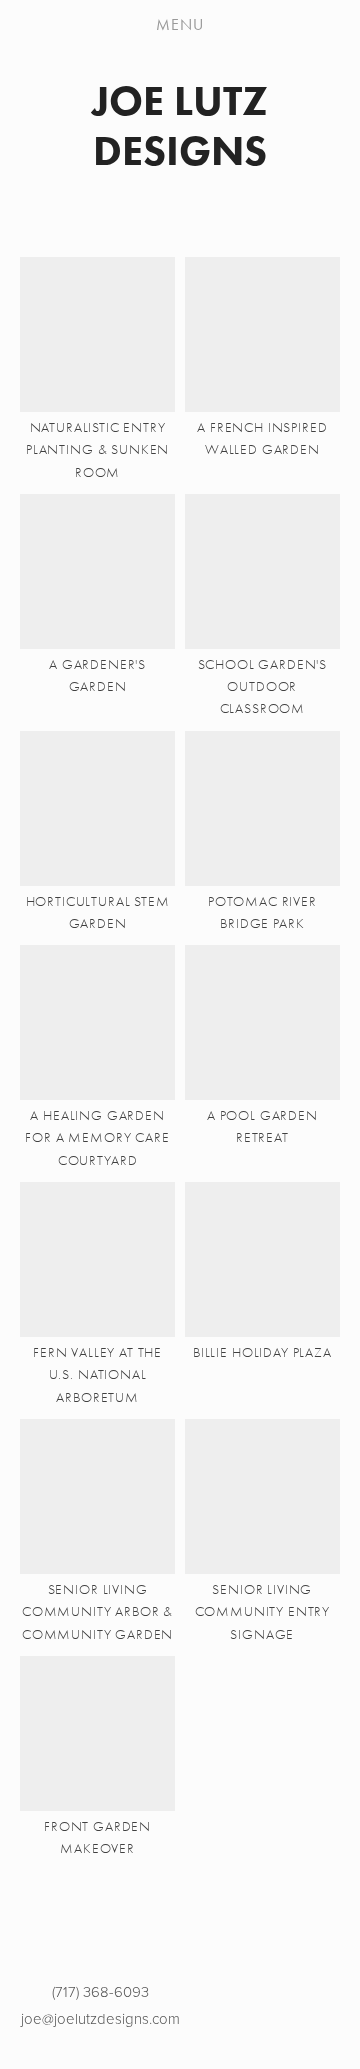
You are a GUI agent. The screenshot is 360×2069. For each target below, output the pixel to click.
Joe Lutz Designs (180, 125)
